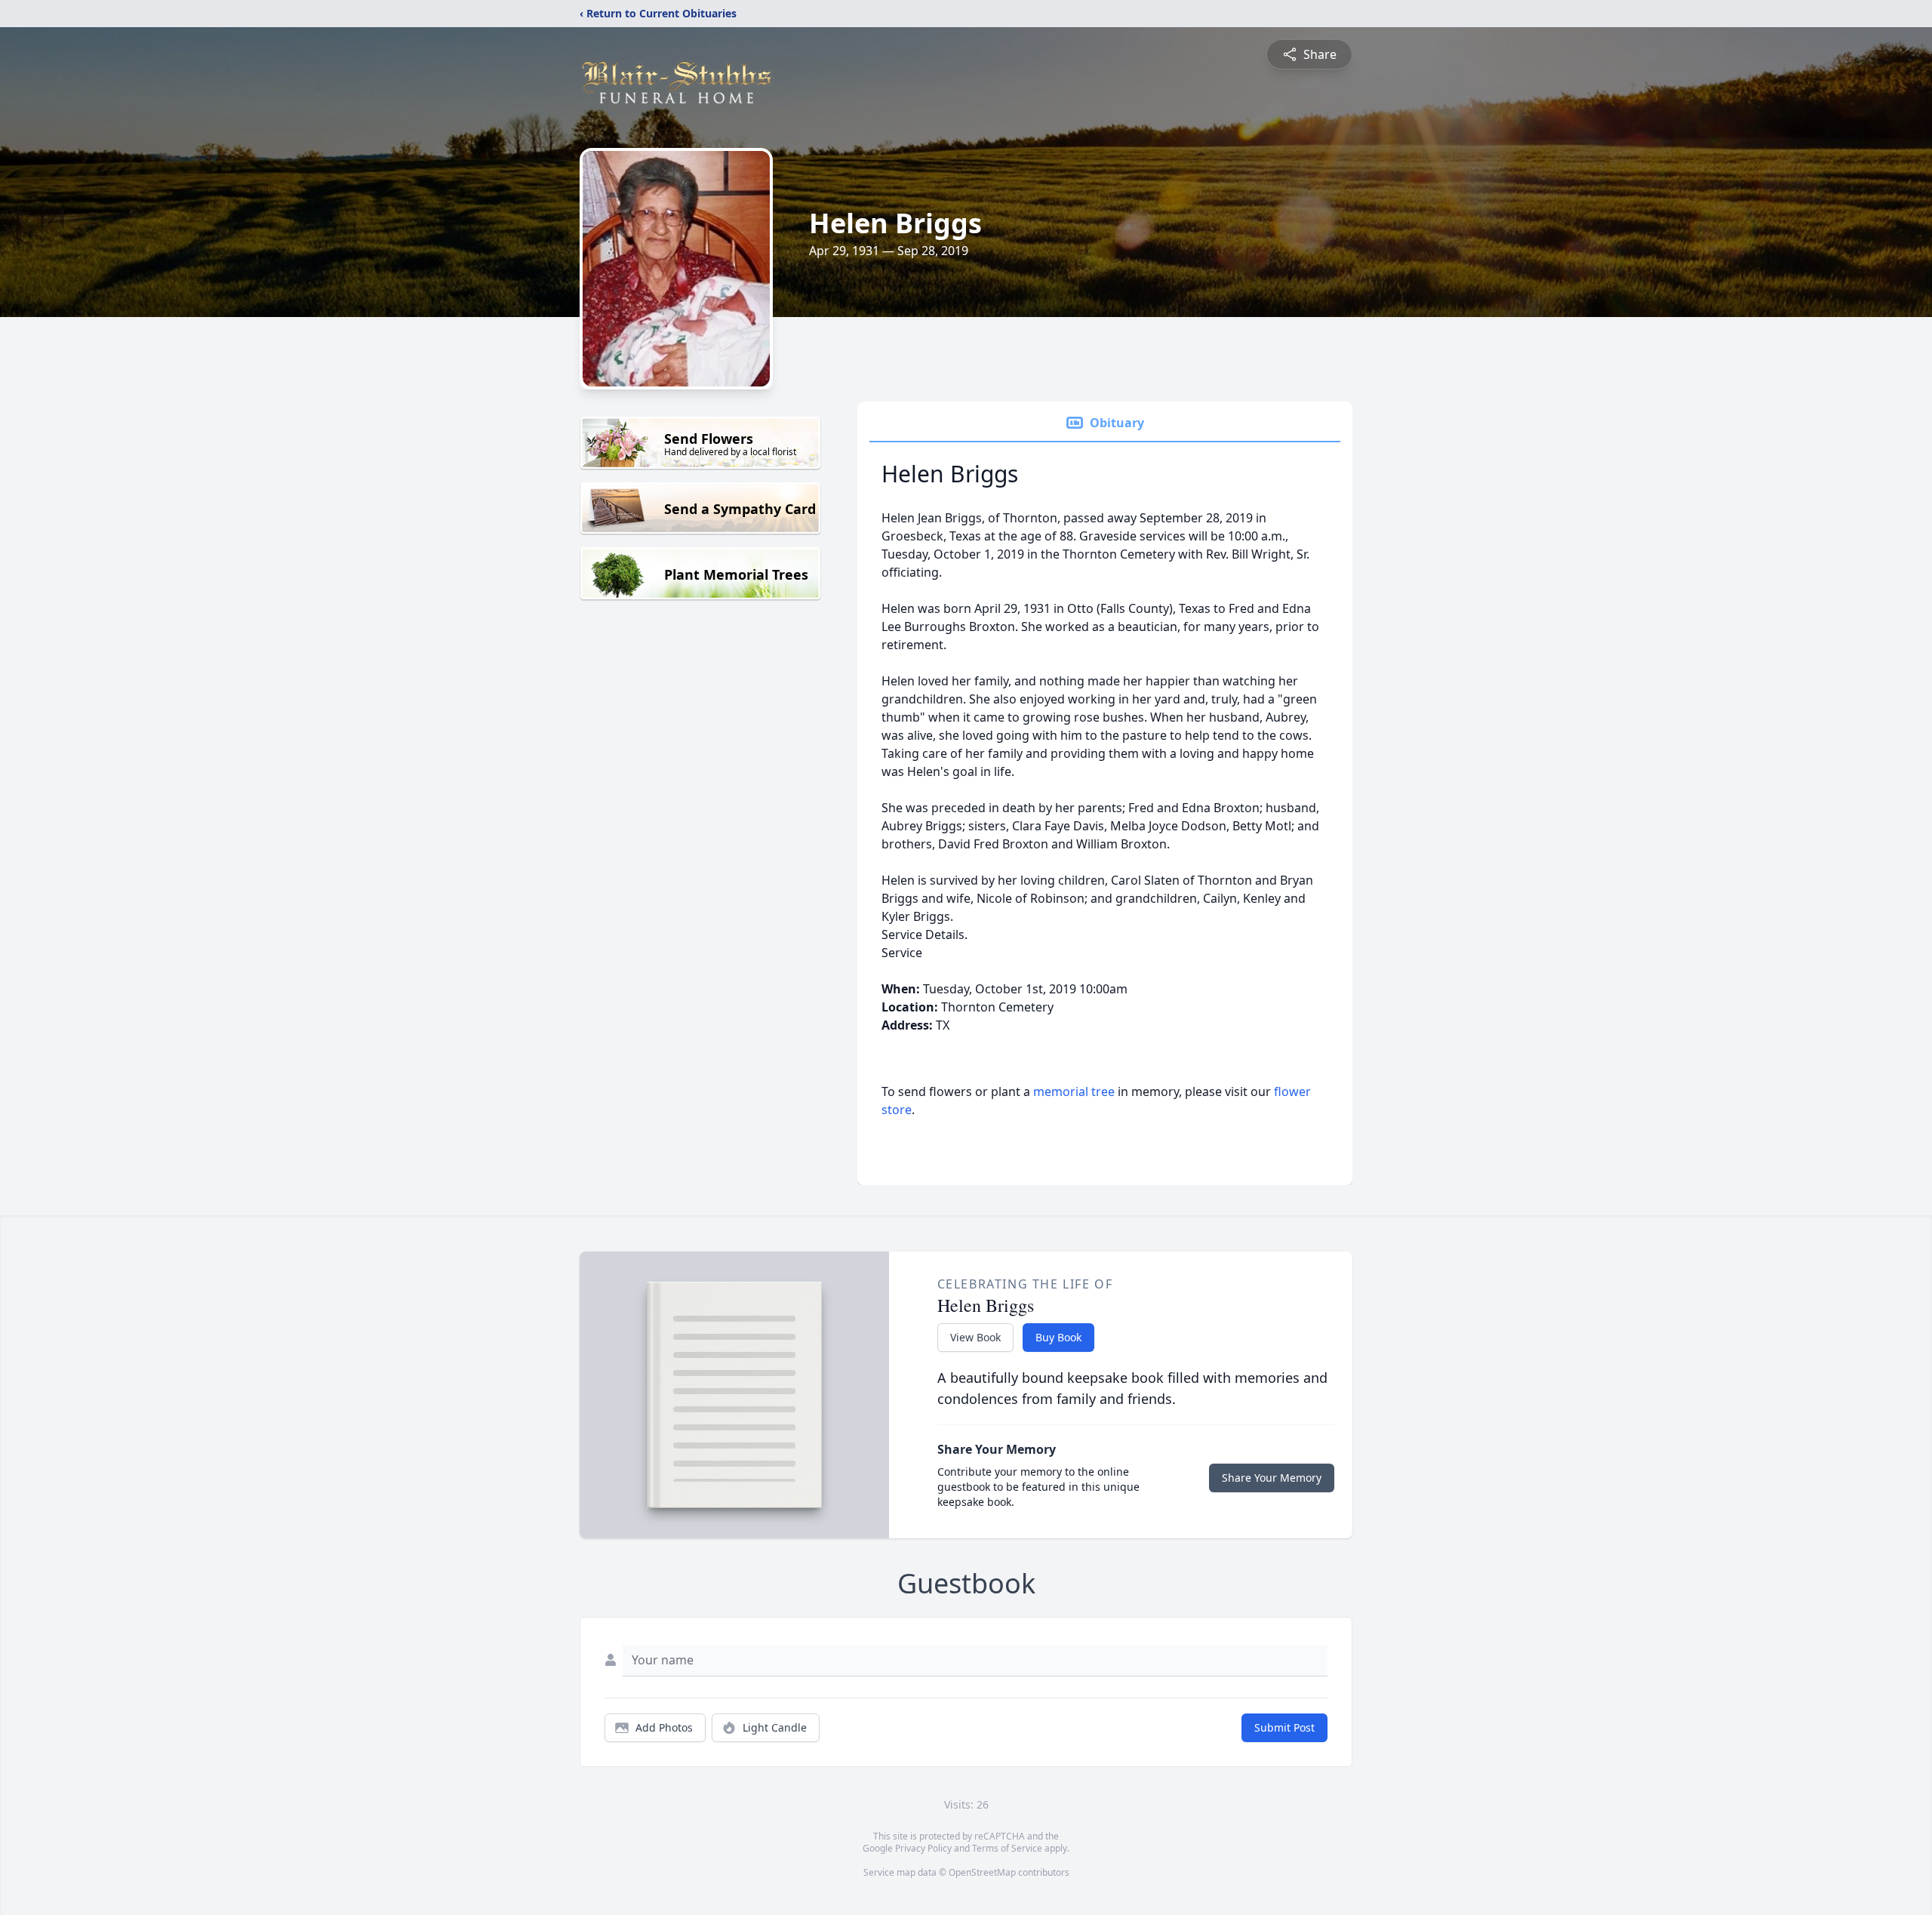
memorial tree (1074, 1091)
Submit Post (1284, 1727)
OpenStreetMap (982, 1872)
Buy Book (1058, 1337)
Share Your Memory (1272, 1478)
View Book (975, 1337)
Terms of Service (1007, 1848)
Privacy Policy (923, 1848)
